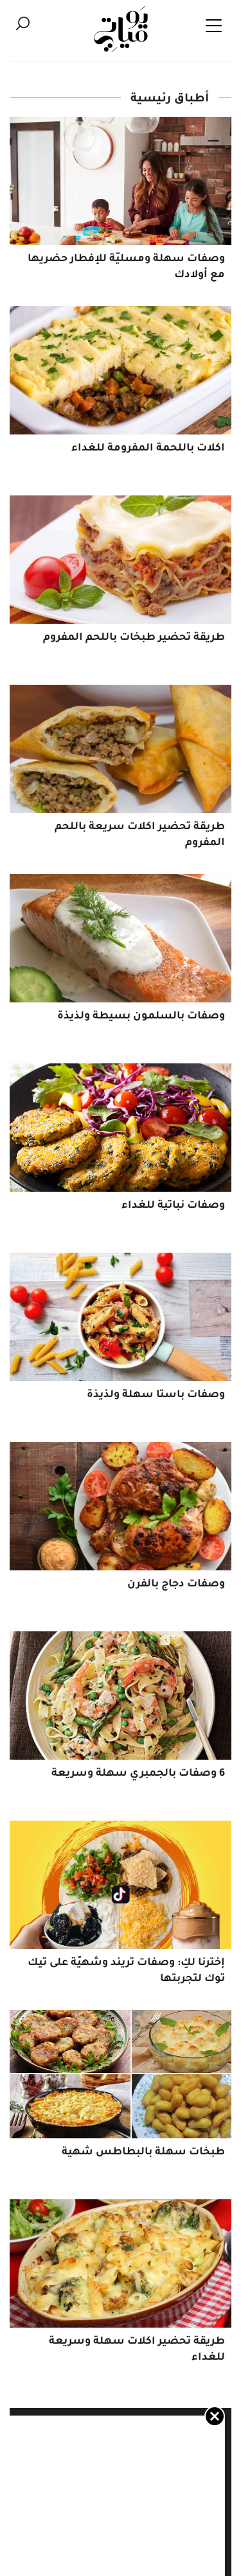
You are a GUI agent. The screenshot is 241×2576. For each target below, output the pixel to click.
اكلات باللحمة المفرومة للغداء (148, 449)
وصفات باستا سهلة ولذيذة (156, 1395)
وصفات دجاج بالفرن (176, 1584)
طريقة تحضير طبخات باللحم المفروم (134, 638)
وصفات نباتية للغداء (173, 1206)
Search (22, 23)
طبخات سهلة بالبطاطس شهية (143, 2152)
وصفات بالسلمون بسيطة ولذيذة (141, 1017)
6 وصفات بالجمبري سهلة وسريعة (138, 1774)
